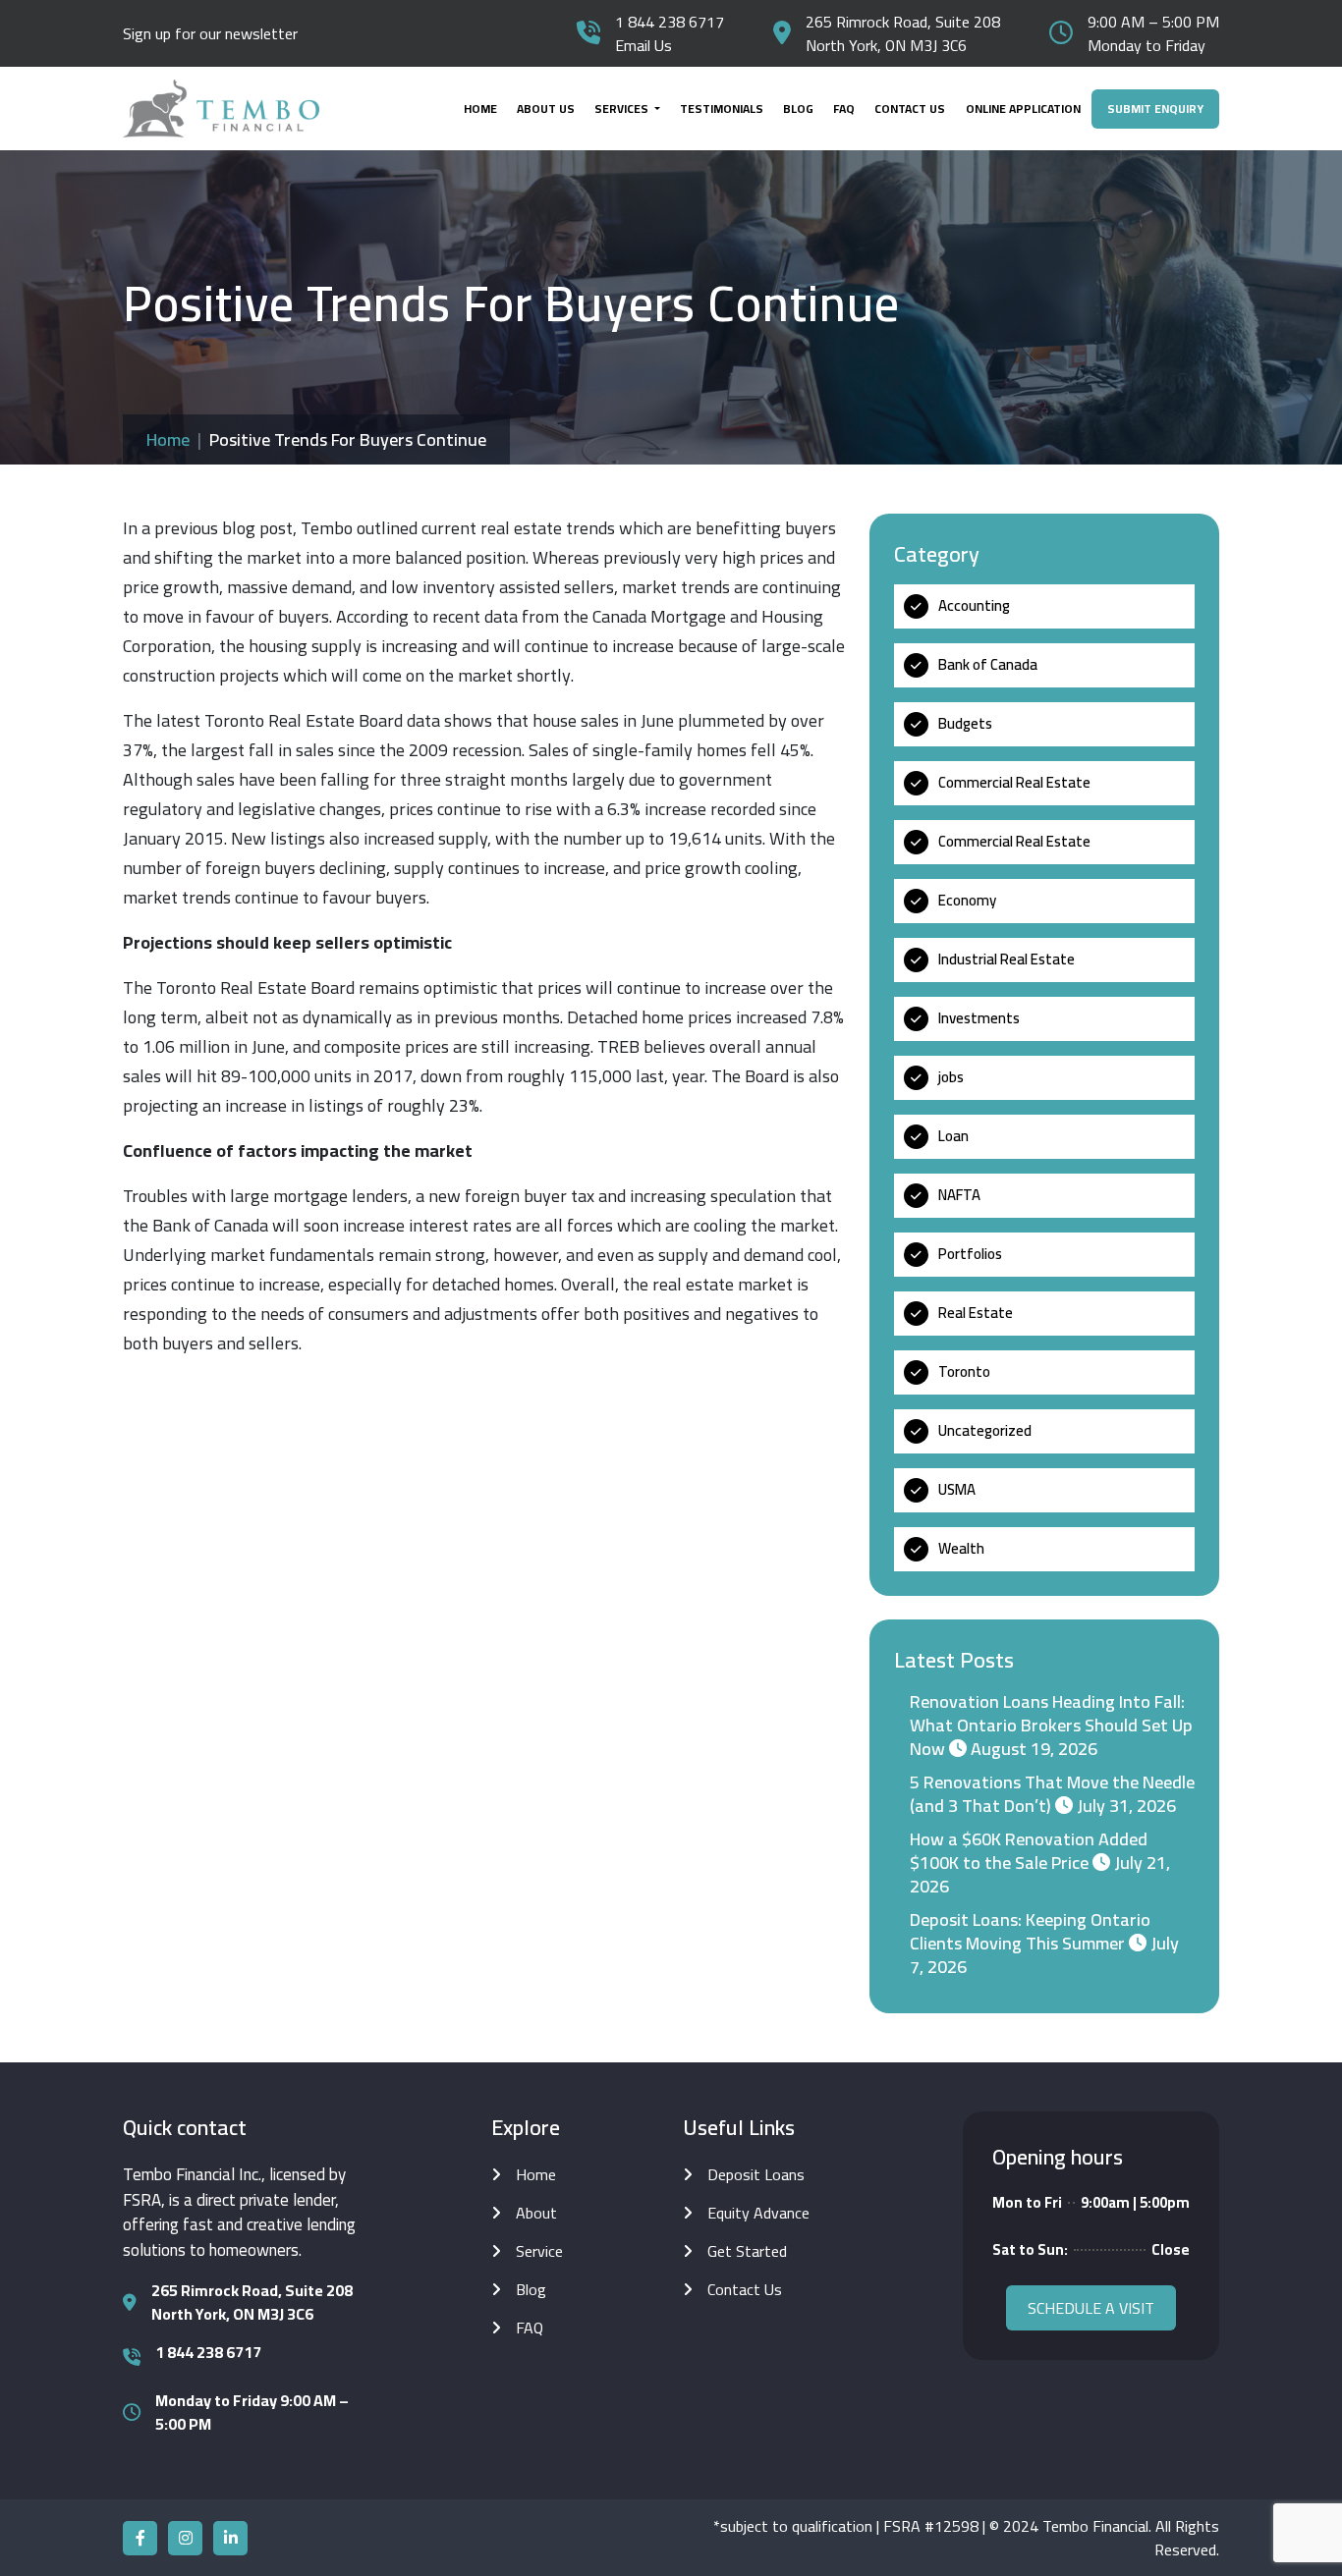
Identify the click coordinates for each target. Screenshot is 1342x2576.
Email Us (643, 45)
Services (623, 109)
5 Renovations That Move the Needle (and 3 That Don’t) (1052, 1794)
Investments (979, 1018)
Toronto (964, 1371)
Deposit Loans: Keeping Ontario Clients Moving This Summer (1030, 1931)
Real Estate (976, 1313)
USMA (957, 1489)
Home (480, 109)
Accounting (974, 605)
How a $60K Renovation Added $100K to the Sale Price (1029, 1851)
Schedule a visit (1091, 2308)
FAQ (844, 109)
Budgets (965, 723)
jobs (951, 1077)
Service (539, 2251)
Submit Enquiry (1155, 109)
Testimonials (722, 109)
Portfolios (970, 1254)
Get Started (747, 2251)
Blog (798, 109)
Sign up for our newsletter (210, 33)
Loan (953, 1136)
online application (1023, 109)
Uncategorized (985, 1430)
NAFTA (959, 1195)
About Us (546, 109)
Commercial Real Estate (1014, 782)
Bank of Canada (988, 664)
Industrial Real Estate (1006, 959)
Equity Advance (758, 2213)
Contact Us (910, 109)
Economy (967, 900)
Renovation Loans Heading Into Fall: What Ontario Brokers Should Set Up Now (1051, 1725)
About (536, 2213)
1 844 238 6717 (670, 22)
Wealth (961, 1548)
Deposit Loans (756, 2174)
